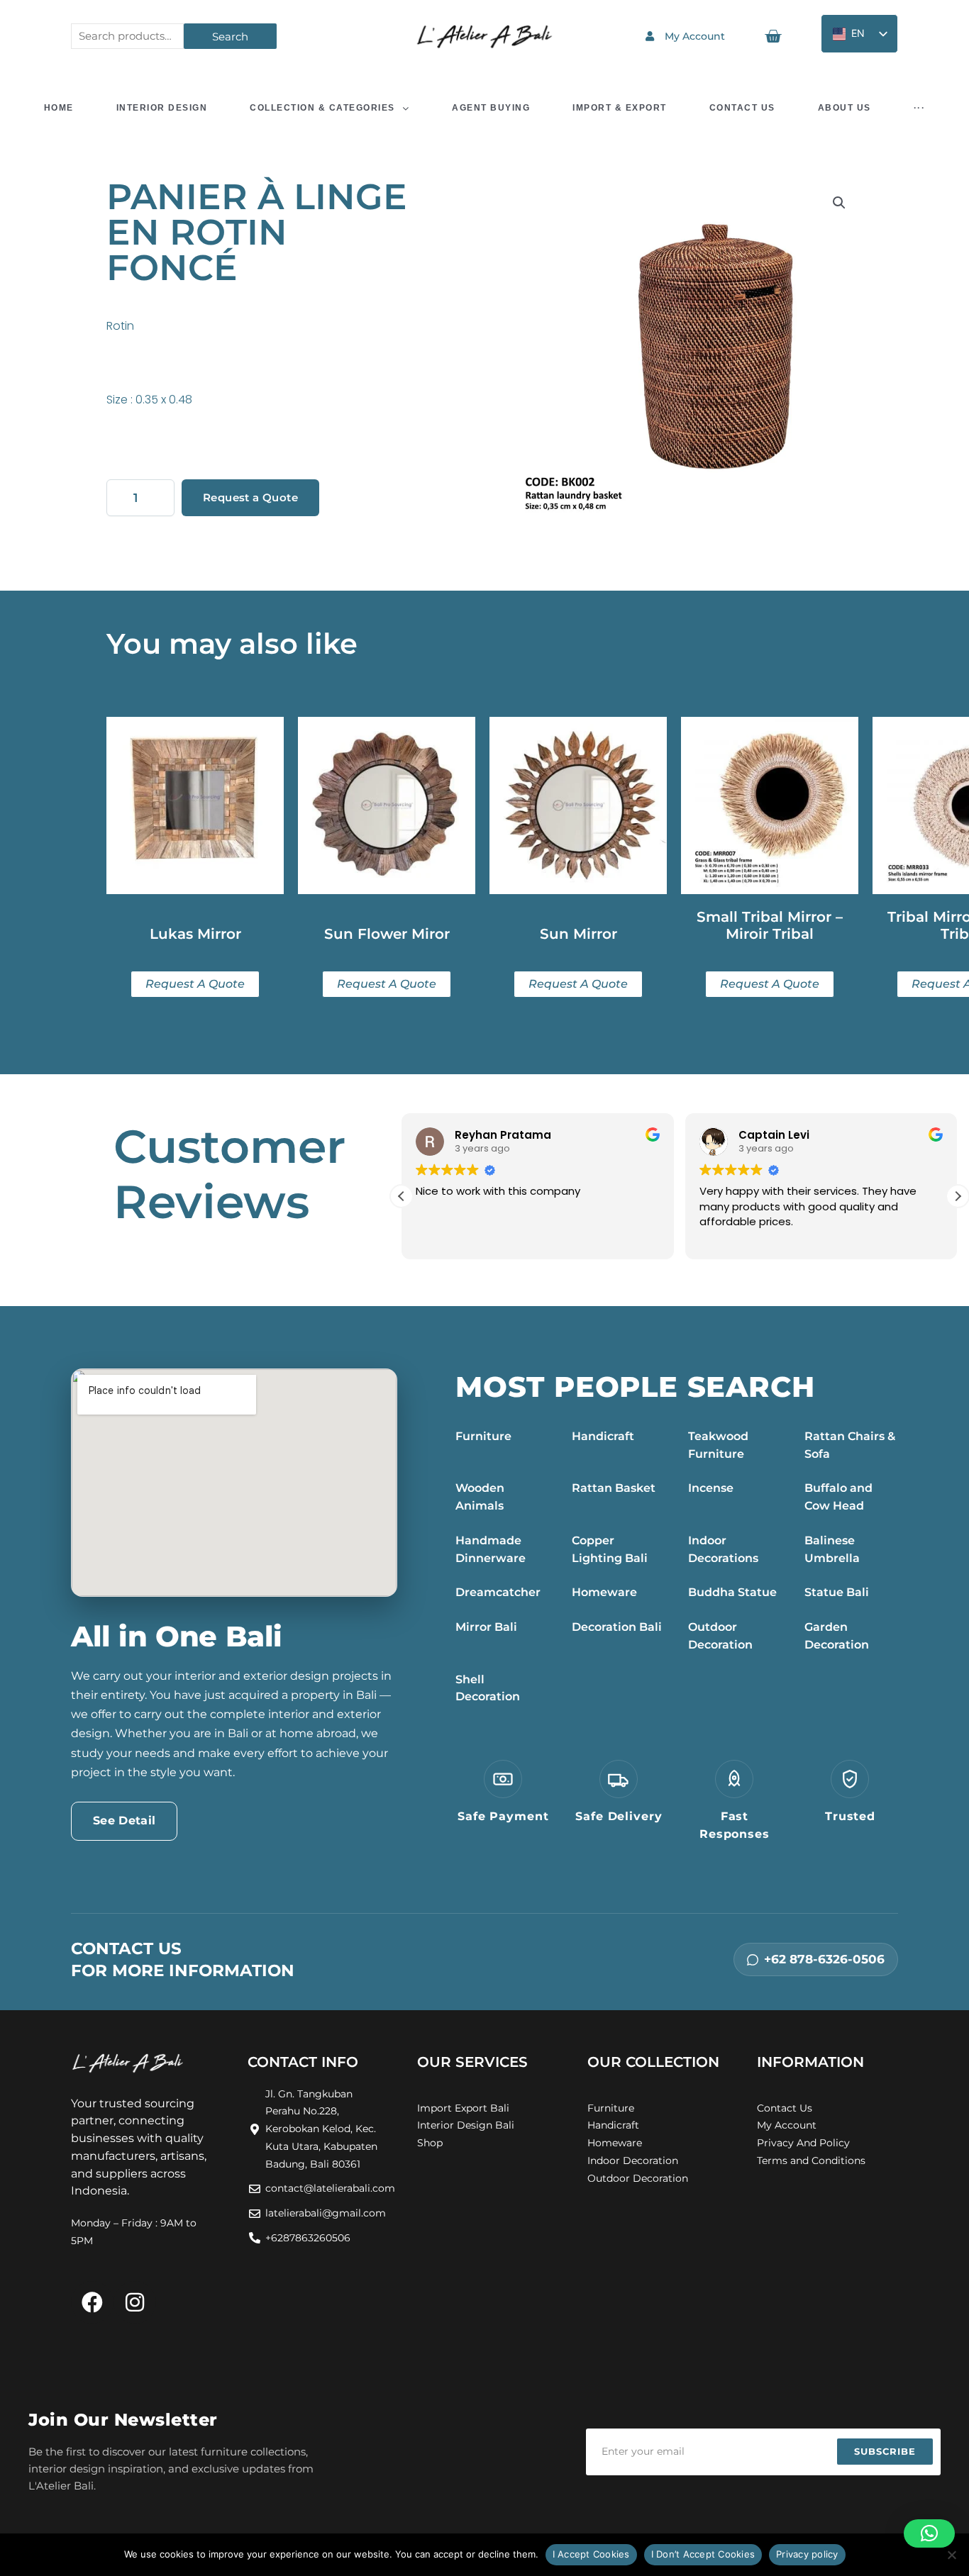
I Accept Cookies (591, 2554)
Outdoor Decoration (720, 1636)
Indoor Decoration (633, 2160)
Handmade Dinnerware (491, 1549)
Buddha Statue (732, 1592)
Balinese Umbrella (832, 1549)
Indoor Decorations (723, 1549)
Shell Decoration (488, 1688)
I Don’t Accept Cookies (703, 2554)
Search (230, 37)
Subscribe (885, 2451)
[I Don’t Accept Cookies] (951, 2555)
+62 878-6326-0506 (824, 1959)
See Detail (124, 1821)
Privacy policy (807, 2554)
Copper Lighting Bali (610, 1549)
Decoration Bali (617, 1627)
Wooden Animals (480, 1497)
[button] (839, 203)
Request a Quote (250, 497)
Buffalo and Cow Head (838, 1497)
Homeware (604, 1592)
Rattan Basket (614, 1488)
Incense (711, 1488)
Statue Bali (837, 1592)
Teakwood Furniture (718, 1445)
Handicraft (603, 1436)
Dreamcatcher (498, 1592)
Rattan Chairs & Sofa (850, 1445)
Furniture (483, 1436)
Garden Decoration (837, 1636)
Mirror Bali (486, 1627)
